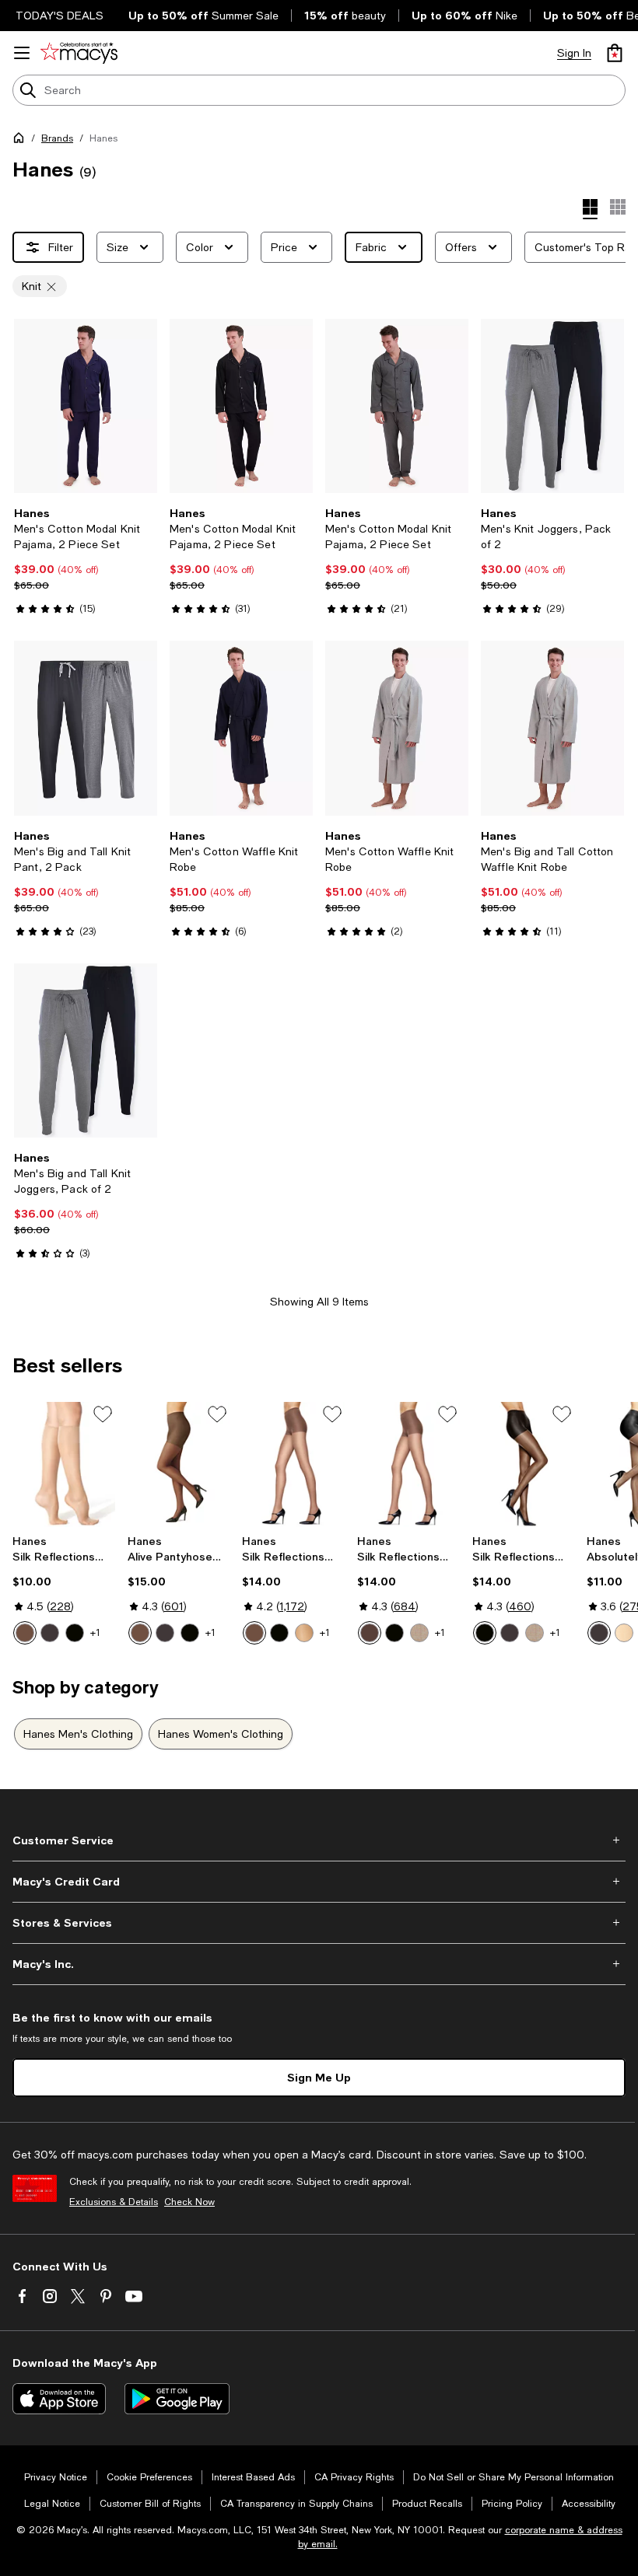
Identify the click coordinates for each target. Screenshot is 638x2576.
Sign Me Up (319, 2077)
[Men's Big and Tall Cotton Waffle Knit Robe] (552, 728)
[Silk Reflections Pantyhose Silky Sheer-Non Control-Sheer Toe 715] (524, 1465)
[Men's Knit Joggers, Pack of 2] (552, 406)
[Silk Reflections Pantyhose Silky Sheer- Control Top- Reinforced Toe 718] (408, 1465)
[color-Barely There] (25, 1633)
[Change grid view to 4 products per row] (590, 209)
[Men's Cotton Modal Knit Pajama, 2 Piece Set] (86, 406)
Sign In (574, 53)
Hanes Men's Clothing (78, 1734)
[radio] (25, 1633)
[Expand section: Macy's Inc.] (319, 1964)
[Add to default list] (103, 1414)
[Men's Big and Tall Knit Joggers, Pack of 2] (86, 1050)
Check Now (189, 2202)
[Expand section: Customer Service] (319, 1840)
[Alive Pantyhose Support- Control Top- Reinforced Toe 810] (179, 1465)
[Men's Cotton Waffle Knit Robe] (241, 728)
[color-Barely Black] (50, 1633)
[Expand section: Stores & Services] (319, 1923)
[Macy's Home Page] (79, 53)
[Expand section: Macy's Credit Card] (319, 1882)
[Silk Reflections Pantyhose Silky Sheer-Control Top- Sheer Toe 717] (293, 1465)
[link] (86, 561)
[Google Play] (177, 2399)
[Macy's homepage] (22, 141)
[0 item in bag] (615, 53)
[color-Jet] (75, 1633)
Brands (57, 138)
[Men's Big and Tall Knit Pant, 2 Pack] (86, 728)
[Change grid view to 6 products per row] (618, 207)
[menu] (22, 53)
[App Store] (59, 2399)
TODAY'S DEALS (60, 16)
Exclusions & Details (114, 2202)
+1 (95, 1633)
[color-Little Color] (304, 1633)
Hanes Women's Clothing (221, 1734)
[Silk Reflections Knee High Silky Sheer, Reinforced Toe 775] (64, 1465)
